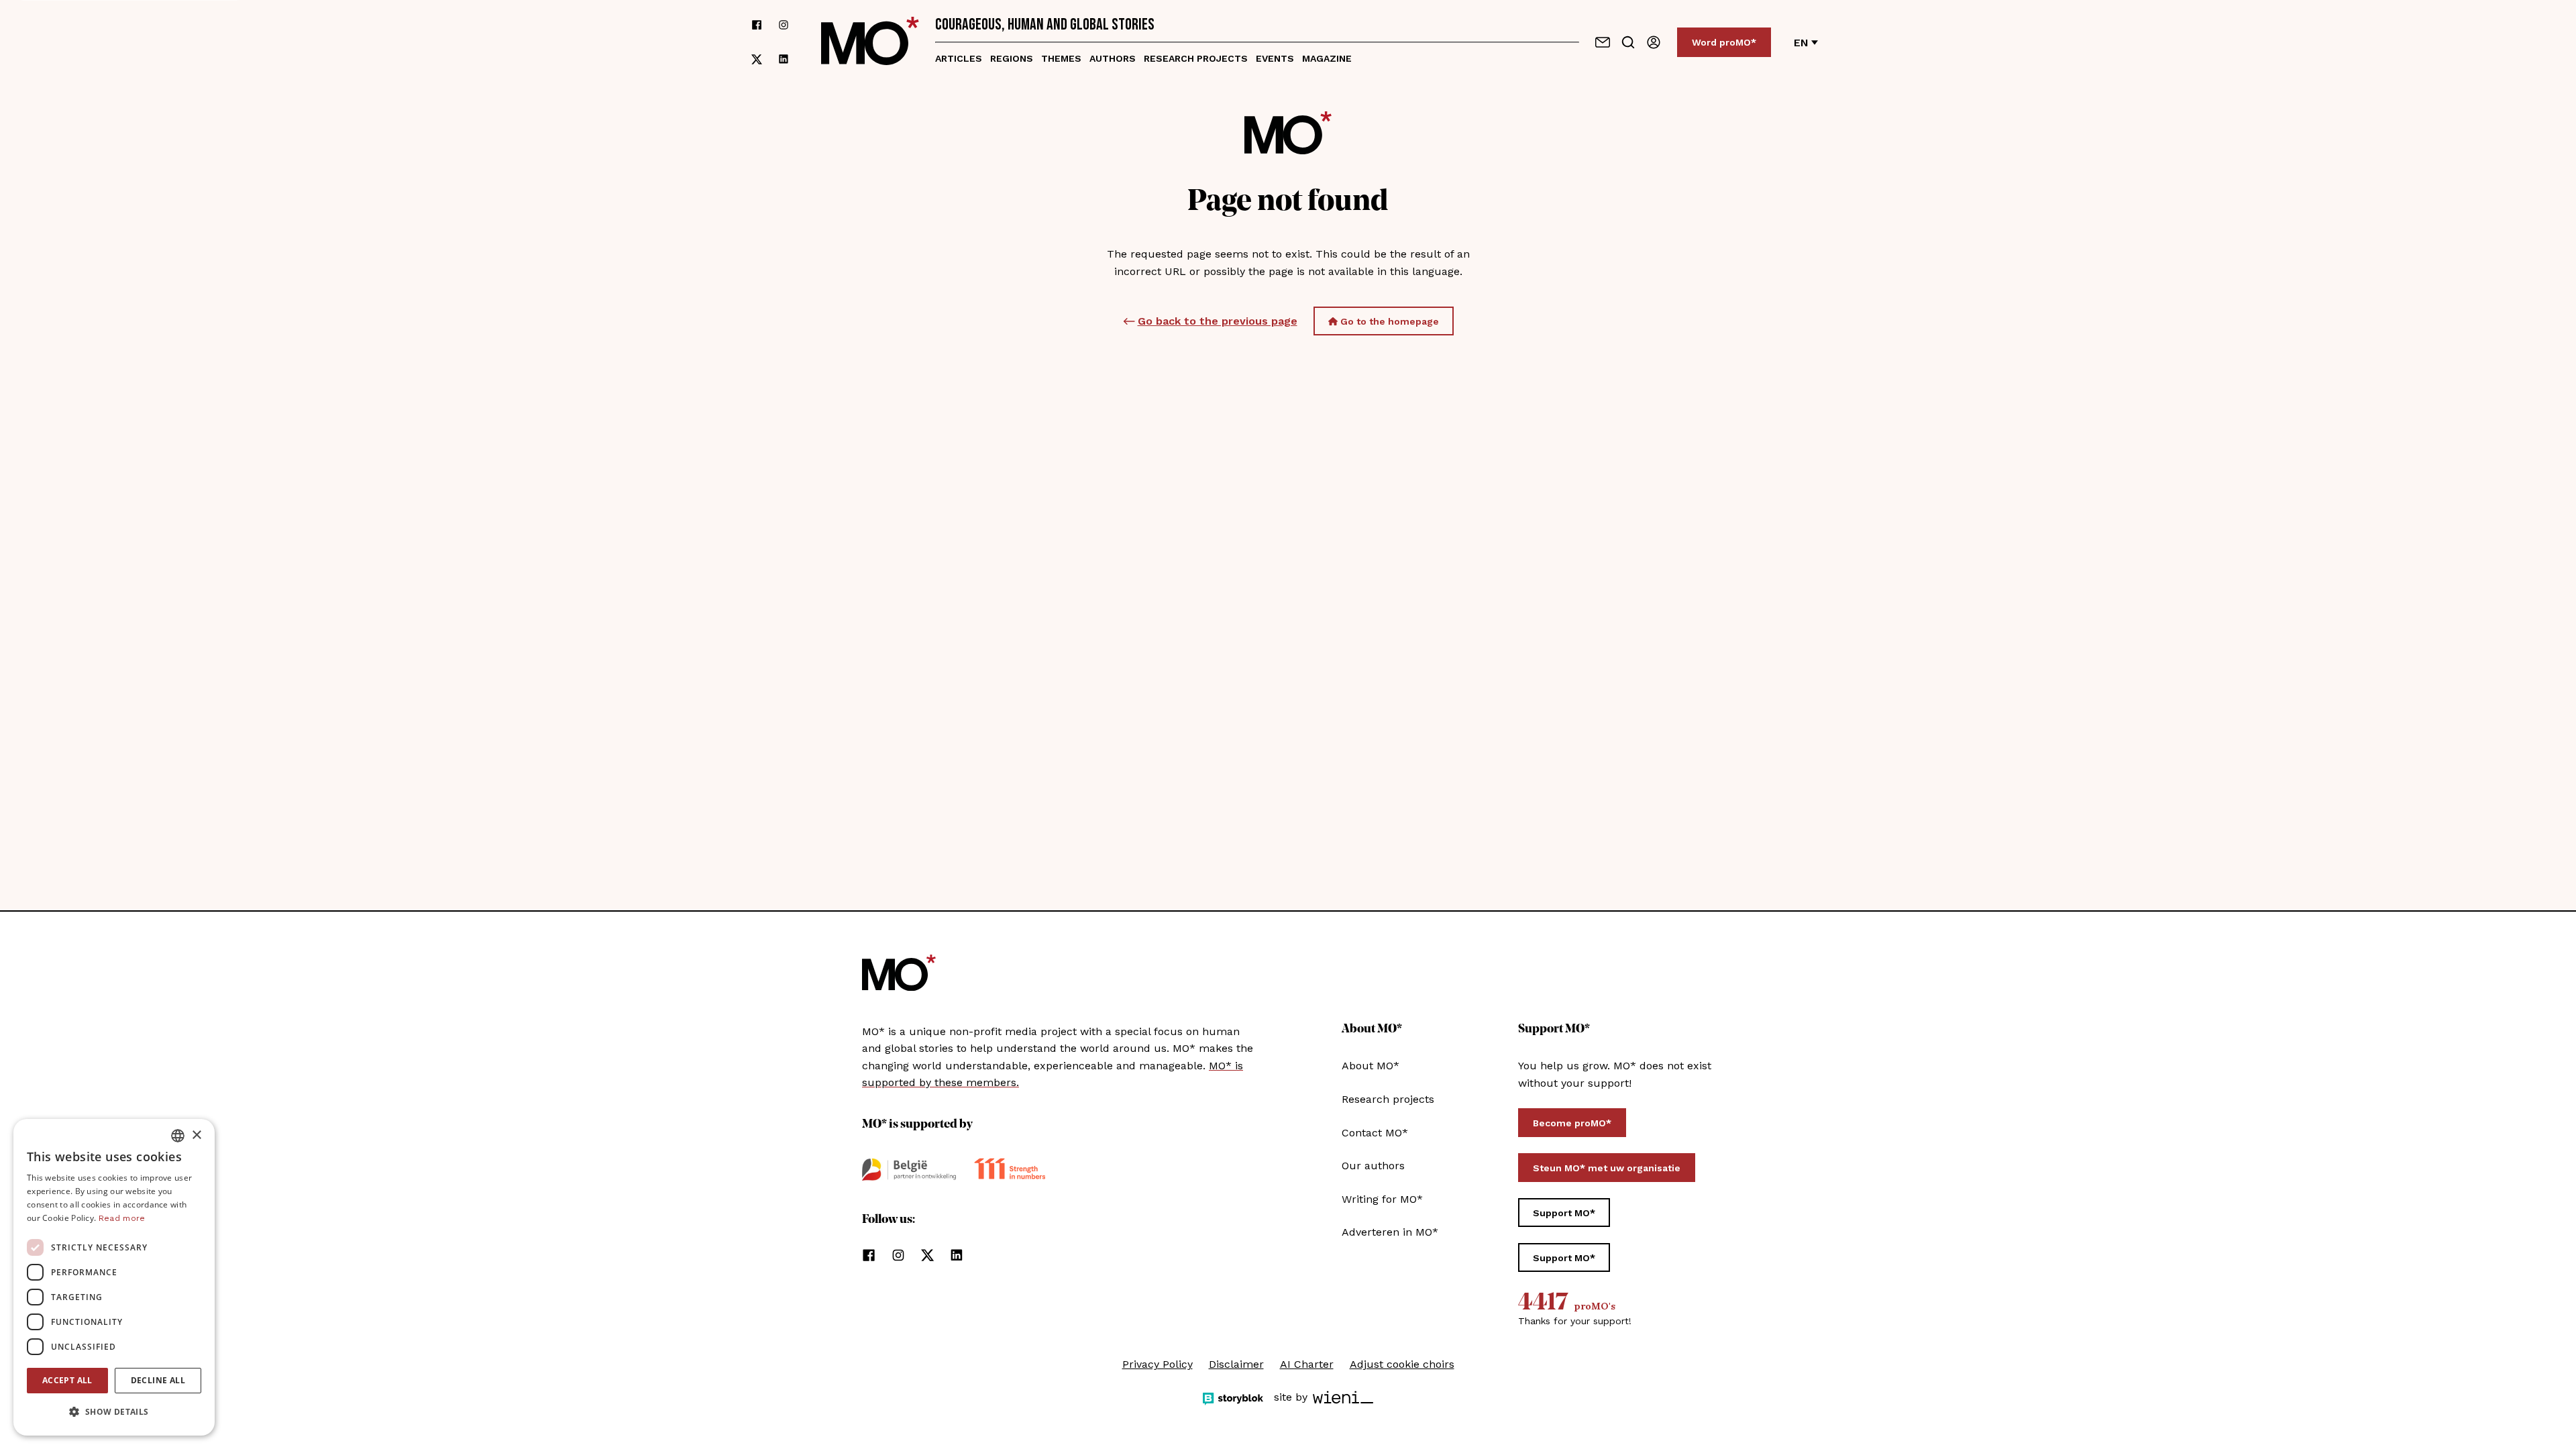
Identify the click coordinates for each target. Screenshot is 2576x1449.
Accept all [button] (67, 1380)
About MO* (1371, 1066)
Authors (1113, 58)
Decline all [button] (158, 1380)
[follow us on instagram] (784, 25)
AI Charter (1307, 1364)
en (1801, 43)
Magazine (1327, 58)
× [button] (196, 1135)
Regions (1012, 58)
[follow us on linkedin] (784, 59)
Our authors (1373, 1166)
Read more (122, 1218)
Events (1275, 58)
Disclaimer (1236, 1364)
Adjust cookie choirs (1402, 1364)
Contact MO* (1375, 1133)
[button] (114, 1412)
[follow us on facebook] (757, 25)
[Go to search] (1628, 42)
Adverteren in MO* (1390, 1232)
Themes (1061, 58)
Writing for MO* (1382, 1199)
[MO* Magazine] (870, 42)
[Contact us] (1603, 42)
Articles (959, 58)
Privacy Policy (1158, 1364)
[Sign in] (1654, 42)
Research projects (1196, 58)
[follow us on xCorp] (757, 59)
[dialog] (114, 1277)
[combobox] (178, 1136)
